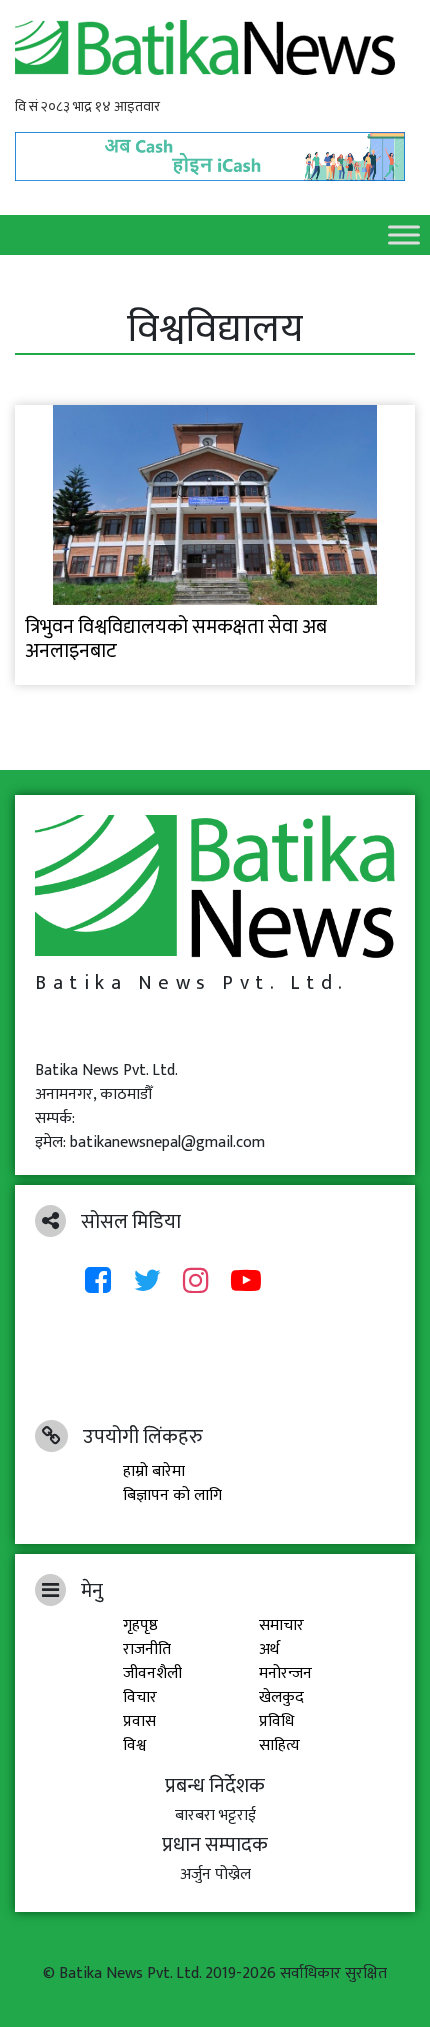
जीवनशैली (152, 1673)
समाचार (281, 1625)
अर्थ (269, 1649)
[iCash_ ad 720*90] (215, 150)
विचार (140, 1697)
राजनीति (147, 1649)
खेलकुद (281, 1697)
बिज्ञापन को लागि (172, 1495)
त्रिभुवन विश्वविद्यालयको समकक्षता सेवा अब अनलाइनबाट (176, 639)
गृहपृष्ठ (140, 1625)
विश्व (134, 1745)
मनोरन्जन (285, 1673)
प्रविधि (276, 1721)
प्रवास (139, 1721)
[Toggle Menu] (404, 234)
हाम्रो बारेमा (154, 1471)
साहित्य (279, 1745)
